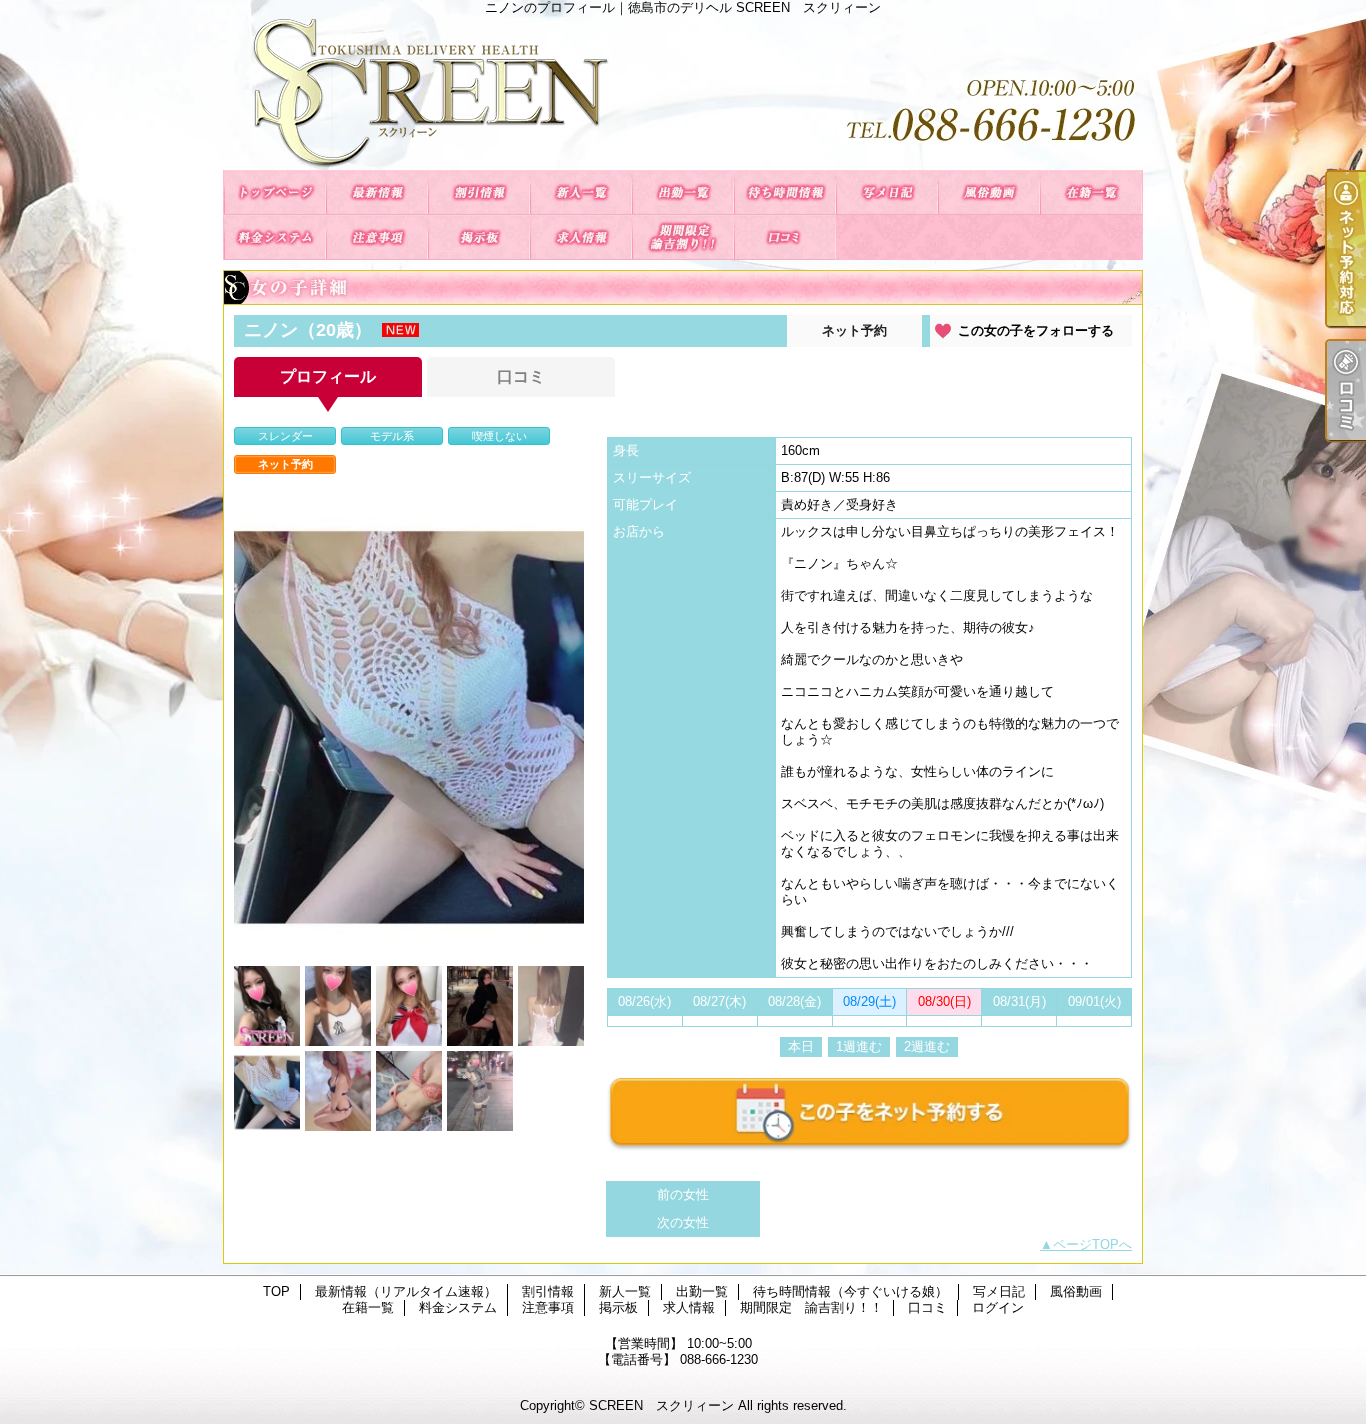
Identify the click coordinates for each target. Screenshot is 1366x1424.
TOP (275, 192)
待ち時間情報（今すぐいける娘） (785, 192)
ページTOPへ (1092, 1244)
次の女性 (683, 1222)
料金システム (275, 237)
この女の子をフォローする (1036, 330)
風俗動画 (989, 192)
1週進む (859, 1046)
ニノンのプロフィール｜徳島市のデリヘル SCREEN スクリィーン (683, 92)
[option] (409, 722)
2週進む (927, 1046)
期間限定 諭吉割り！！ (683, 237)
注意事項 (377, 237)
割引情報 (479, 192)
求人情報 (581, 237)
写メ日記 (887, 192)
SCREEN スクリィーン (661, 1405)
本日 (801, 1046)
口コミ (785, 237)
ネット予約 (854, 330)
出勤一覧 (683, 192)
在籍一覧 (1091, 192)
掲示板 (479, 237)
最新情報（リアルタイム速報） (377, 192)
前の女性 (683, 1194)
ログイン (998, 1307)
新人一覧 (581, 192)
